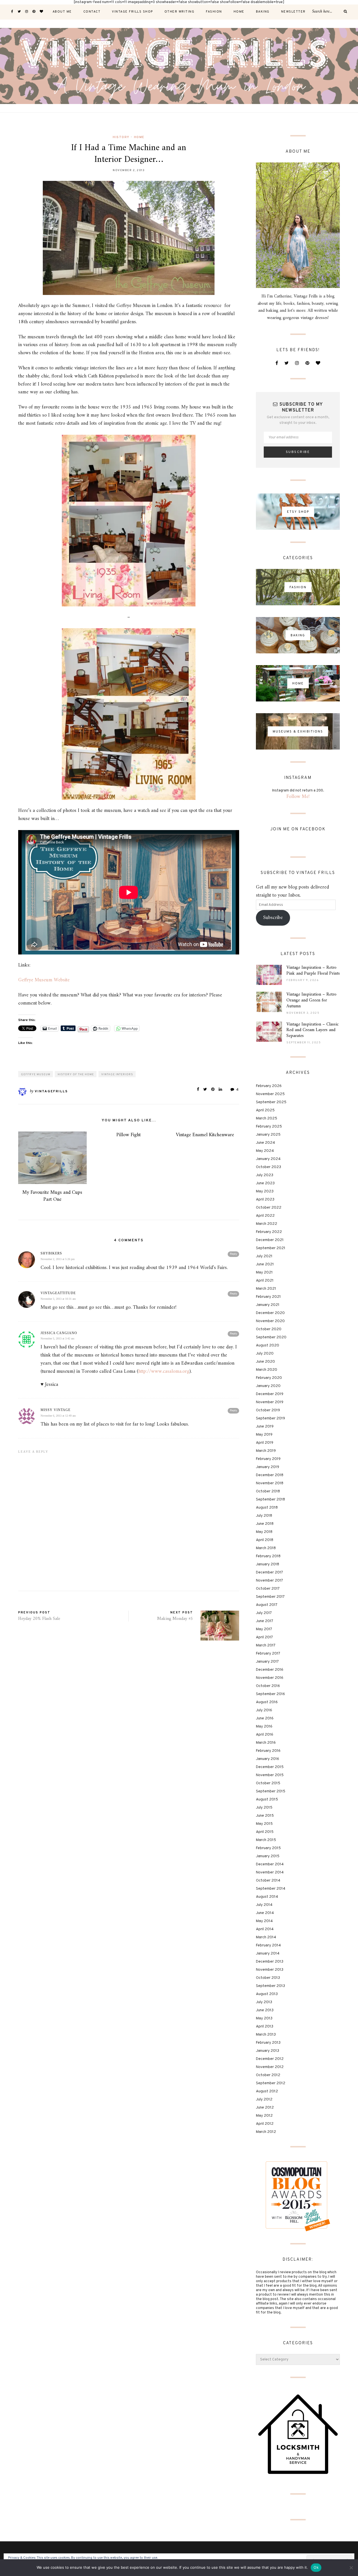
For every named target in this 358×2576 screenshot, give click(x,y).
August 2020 (268, 1345)
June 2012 (265, 2108)
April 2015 (265, 1832)
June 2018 (265, 1524)
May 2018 (264, 1532)
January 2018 (268, 1564)
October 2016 (268, 1686)
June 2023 (265, 1183)
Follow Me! (298, 797)
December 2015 (270, 1767)
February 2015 (268, 1848)
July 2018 (264, 1516)
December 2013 (270, 1962)
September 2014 (271, 1889)
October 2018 (268, 1491)
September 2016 (270, 1694)
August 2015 (267, 1799)
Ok (316, 2567)
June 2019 (265, 1427)
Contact (92, 12)
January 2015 (268, 1856)
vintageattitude (58, 1293)
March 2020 (267, 1370)
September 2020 (271, 1337)
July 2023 (265, 1175)
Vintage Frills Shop (132, 12)
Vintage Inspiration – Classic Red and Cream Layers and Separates (313, 1030)
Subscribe (273, 918)
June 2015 (265, 1816)
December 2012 (270, 2059)
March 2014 (266, 1937)
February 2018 (268, 1556)
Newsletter (293, 12)
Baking (263, 12)
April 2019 (265, 1443)
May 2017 (264, 1629)
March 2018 (266, 1548)
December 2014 (270, 1864)
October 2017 (268, 1589)
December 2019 (270, 1394)
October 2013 (268, 1978)
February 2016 (268, 1751)
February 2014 (268, 1945)
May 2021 (264, 1272)
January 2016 (268, 1759)
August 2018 (267, 1508)
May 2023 (265, 1191)
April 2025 (265, 1110)
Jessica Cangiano (59, 1333)
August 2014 (267, 1897)
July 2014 (264, 1905)
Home (239, 12)
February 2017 (268, 1654)
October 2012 (268, 2075)
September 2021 (271, 1248)
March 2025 (267, 1118)
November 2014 (270, 1872)
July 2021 (264, 1256)
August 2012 (267, 2091)
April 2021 (265, 1281)
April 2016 (265, 1735)
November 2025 (270, 1094)
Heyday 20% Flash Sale (39, 1619)
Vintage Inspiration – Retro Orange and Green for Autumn (311, 1000)
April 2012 (265, 2124)
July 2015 (264, 1808)
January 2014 (268, 1954)
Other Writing (180, 12)
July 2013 (264, 2002)
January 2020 (268, 1386)
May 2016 (264, 1727)
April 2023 (265, 1200)
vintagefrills (51, 1091)
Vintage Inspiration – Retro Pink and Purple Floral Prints (313, 971)
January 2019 (268, 1467)
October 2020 (269, 1329)
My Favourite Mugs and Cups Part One (52, 1196)
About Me (62, 12)
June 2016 (265, 1718)
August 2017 (267, 1605)
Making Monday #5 (175, 1619)
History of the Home (76, 1075)
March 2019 (266, 1451)
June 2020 (265, 1362)
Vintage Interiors (117, 1075)
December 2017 (269, 1572)
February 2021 (268, 1297)
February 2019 (268, 1459)
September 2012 (271, 2083)
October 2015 (268, 1783)
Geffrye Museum (36, 1075)
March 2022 (267, 1224)
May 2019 (264, 1435)
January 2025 (268, 1135)
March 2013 (266, 2035)
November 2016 (270, 1678)
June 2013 (265, 2010)
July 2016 (264, 1710)
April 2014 (265, 1929)
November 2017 (269, 1581)
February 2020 (269, 1378)
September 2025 (271, 1102)
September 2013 (270, 1986)
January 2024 (268, 1159)
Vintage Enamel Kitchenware (205, 1135)
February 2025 (269, 1127)
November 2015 (270, 1775)
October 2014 (268, 1881)
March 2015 (266, 1840)
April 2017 (264, 1637)
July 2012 (264, 2099)
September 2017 (270, 1597)
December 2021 (270, 1240)
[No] (351, 2568)
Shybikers (51, 1253)
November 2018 (270, 1483)
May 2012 (264, 2116)
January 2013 (268, 2051)
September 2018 (270, 1499)
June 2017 (265, 1621)
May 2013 (264, 2018)
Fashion (214, 12)
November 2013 (270, 1970)
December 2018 (270, 1475)
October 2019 (268, 1410)
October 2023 (268, 1167)
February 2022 (269, 1232)
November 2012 (270, 2067)
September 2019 (270, 1418)
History (121, 137)
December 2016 (270, 1670)
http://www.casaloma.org (164, 1371)
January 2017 (267, 1662)
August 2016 (267, 1702)
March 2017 (266, 1645)
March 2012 (266, 2132)
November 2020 (270, 1321)
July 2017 (264, 1613)
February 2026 (269, 1086)
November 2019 (270, 1402)
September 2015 (271, 1791)
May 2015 (264, 1824)
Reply (233, 1254)
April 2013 (265, 2026)
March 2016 (266, 1743)
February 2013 (268, 2043)
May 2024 (265, 1151)
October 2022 (269, 1208)
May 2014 (264, 1921)
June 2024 (265, 1143)
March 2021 (266, 1289)
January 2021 (268, 1305)
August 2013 (267, 1994)
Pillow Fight (129, 1135)
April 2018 (265, 1540)
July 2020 (265, 1354)
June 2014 (265, 1913)
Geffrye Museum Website (44, 980)
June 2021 (265, 1264)
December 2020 (270, 1313)
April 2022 (265, 1216)
